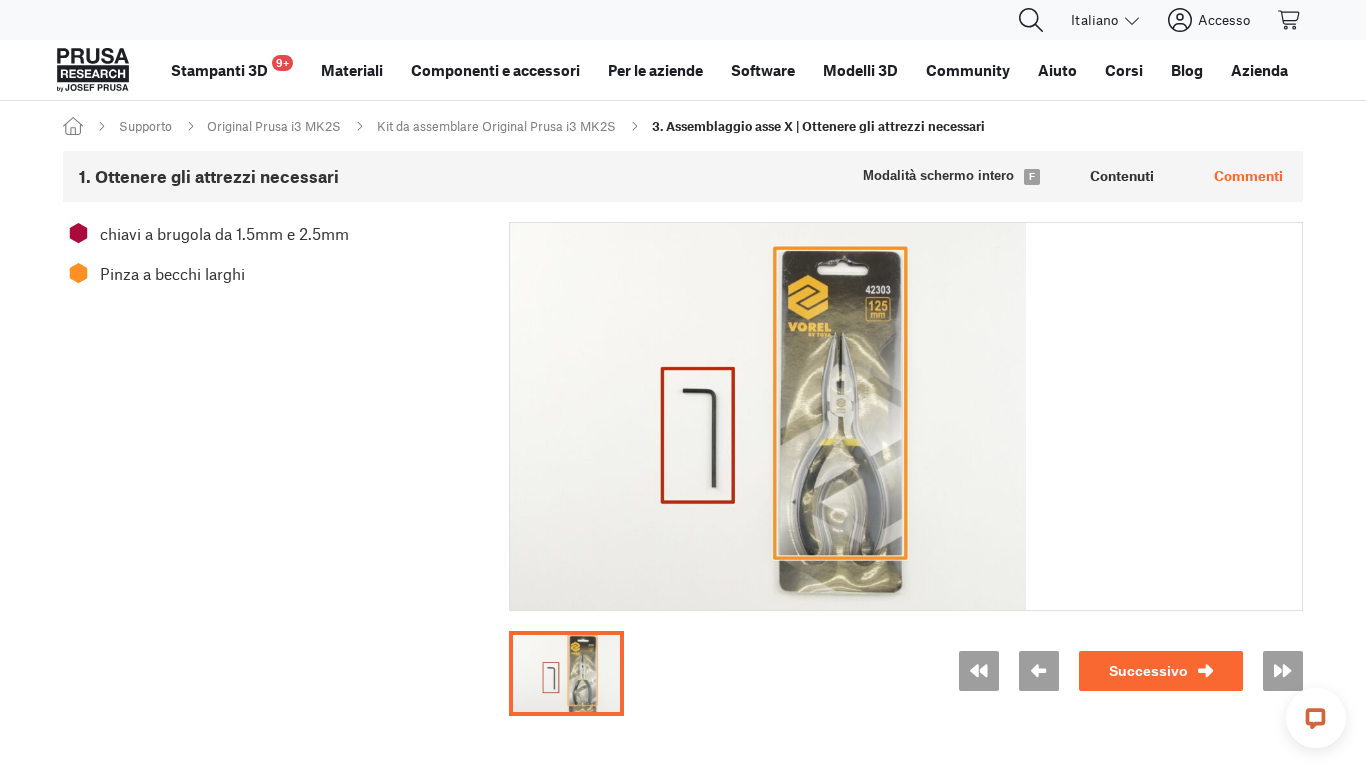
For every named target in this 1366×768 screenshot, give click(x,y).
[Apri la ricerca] (1031, 20)
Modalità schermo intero (938, 175)
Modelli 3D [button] (860, 70)
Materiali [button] (352, 70)
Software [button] (763, 70)
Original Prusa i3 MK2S (274, 126)
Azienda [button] (1259, 70)
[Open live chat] (1316, 718)
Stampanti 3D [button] (230, 67)
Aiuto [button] (1057, 70)
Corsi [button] (1124, 70)
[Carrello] (1290, 20)
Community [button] (968, 70)
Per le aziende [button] (655, 70)
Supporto (145, 126)
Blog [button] (1187, 70)
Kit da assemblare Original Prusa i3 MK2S (496, 126)
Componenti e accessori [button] (495, 70)
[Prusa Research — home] (93, 70)
